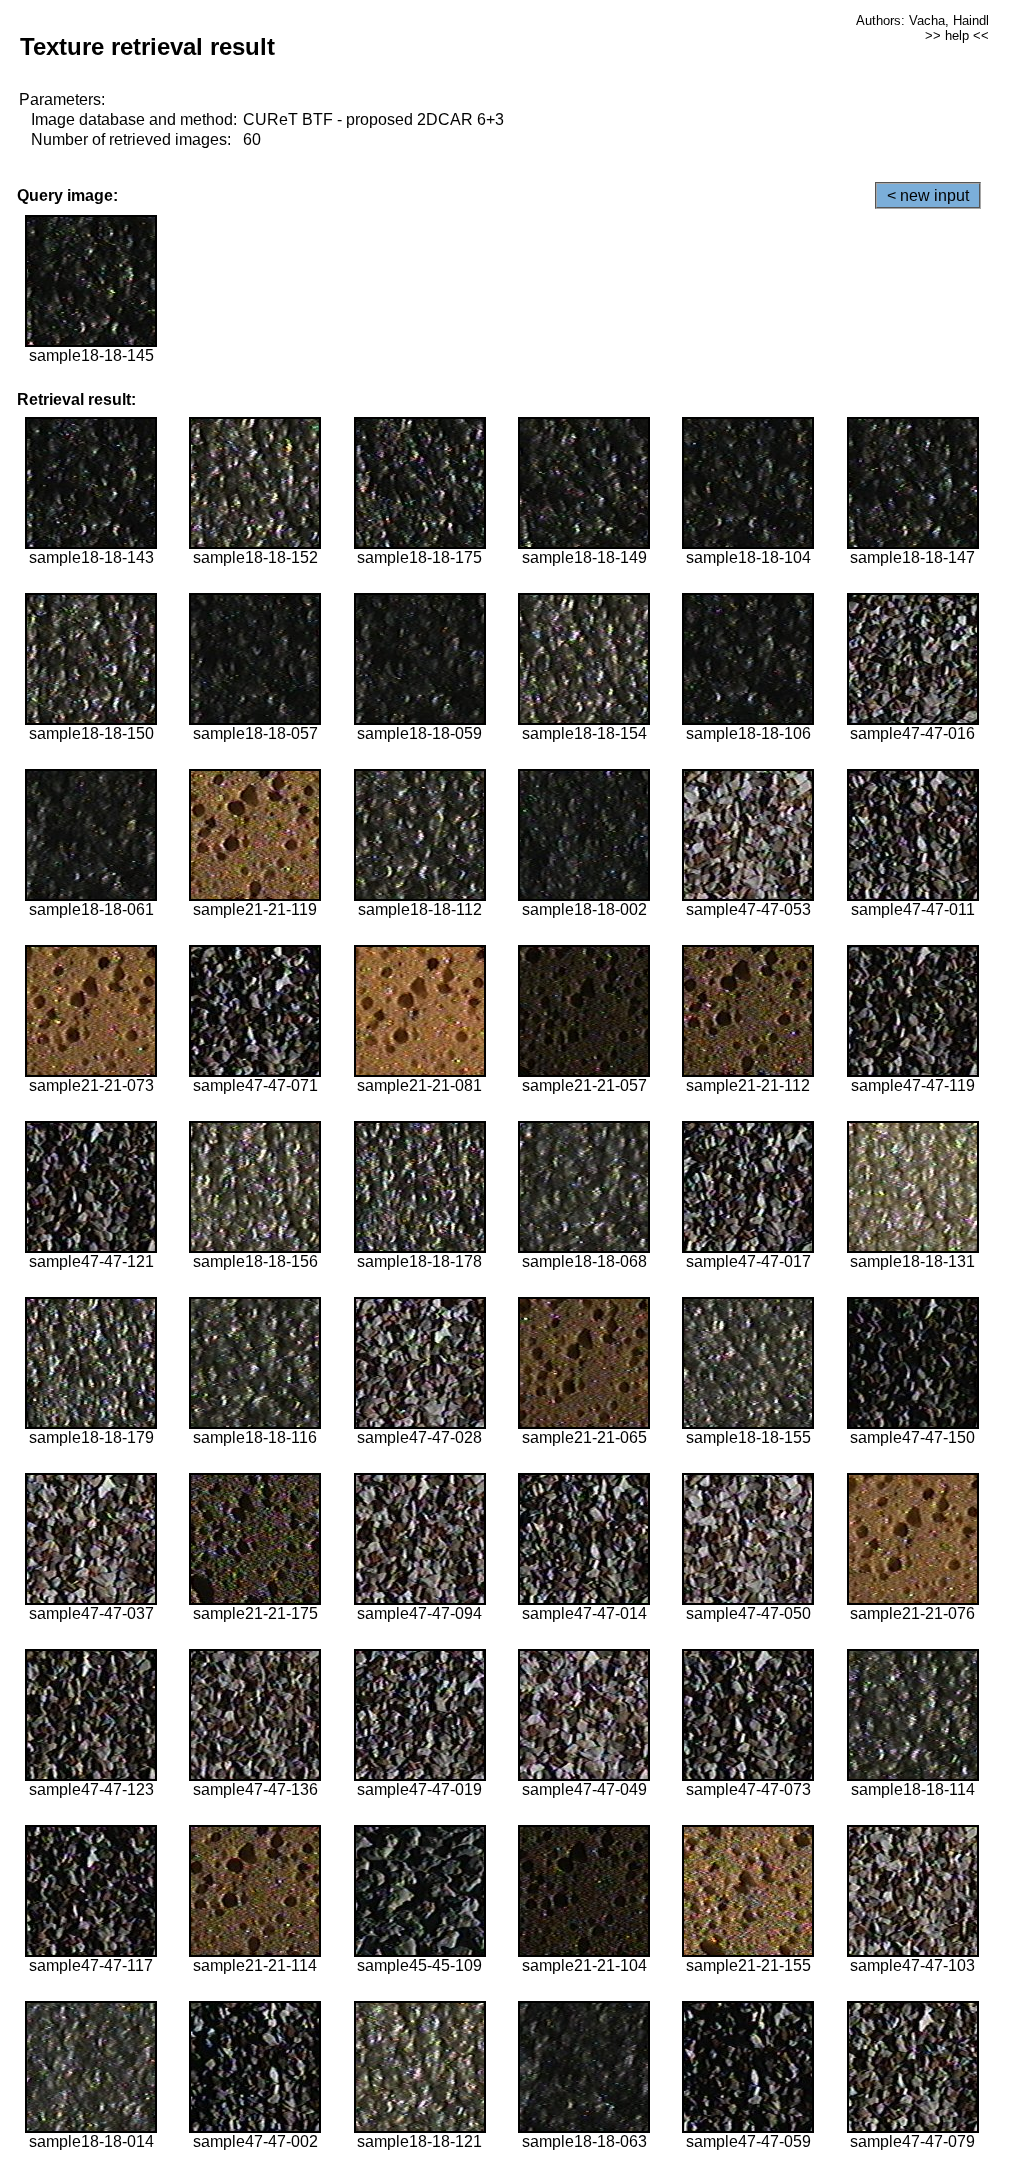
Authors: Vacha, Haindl (922, 20)
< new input (928, 195)
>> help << (957, 35)
